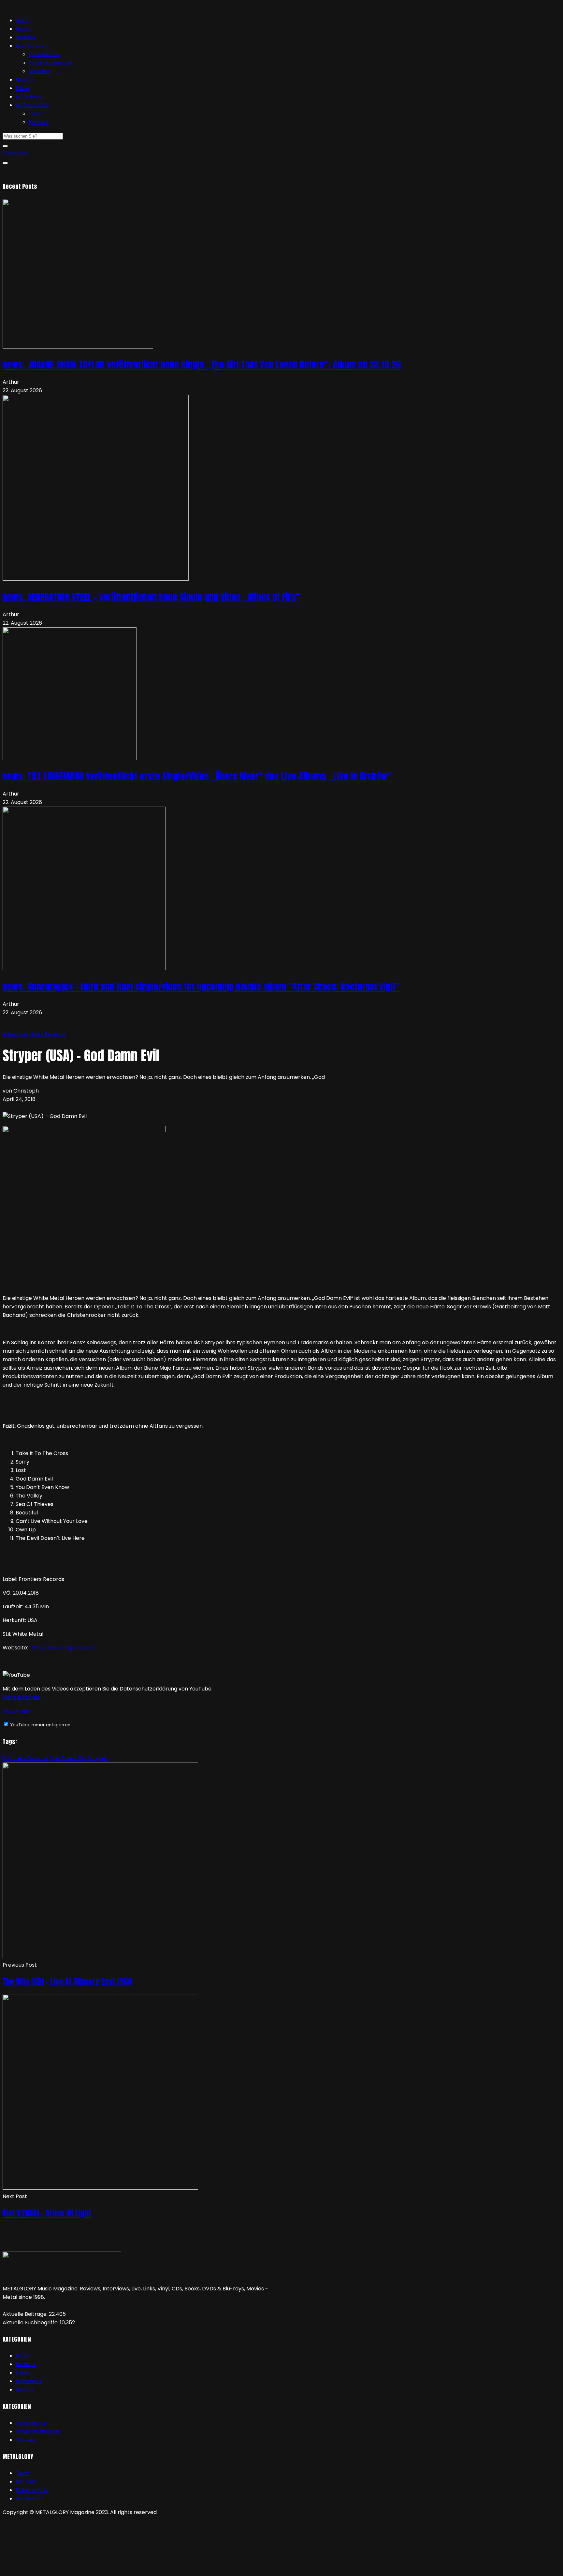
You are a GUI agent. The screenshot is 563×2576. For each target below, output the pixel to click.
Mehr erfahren (21, 1697)
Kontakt (39, 122)
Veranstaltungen (50, 63)
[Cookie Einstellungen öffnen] (51, 2569)
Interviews (29, 97)
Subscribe (15, 153)
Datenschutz (32, 2490)
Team (36, 114)
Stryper (98, 1758)
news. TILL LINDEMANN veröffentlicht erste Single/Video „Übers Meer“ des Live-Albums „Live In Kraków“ (197, 776)
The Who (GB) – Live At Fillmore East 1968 (67, 1982)
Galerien (40, 71)
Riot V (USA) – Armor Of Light (47, 2213)
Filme (22, 88)
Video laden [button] (18, 1711)
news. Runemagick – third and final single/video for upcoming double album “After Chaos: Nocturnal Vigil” (201, 987)
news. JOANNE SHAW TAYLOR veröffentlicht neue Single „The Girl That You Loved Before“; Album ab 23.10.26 (202, 365)
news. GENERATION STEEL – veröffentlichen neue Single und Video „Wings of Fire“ (151, 597)
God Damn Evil (68, 1758)
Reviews (26, 37)
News (22, 29)
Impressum (30, 2499)
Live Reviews (31, 46)
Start (22, 20)
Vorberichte (44, 54)
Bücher (25, 80)
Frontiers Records (25, 1758)
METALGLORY (32, 105)
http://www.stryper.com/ (62, 1648)
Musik (37, 1034)
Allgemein (16, 1034)
